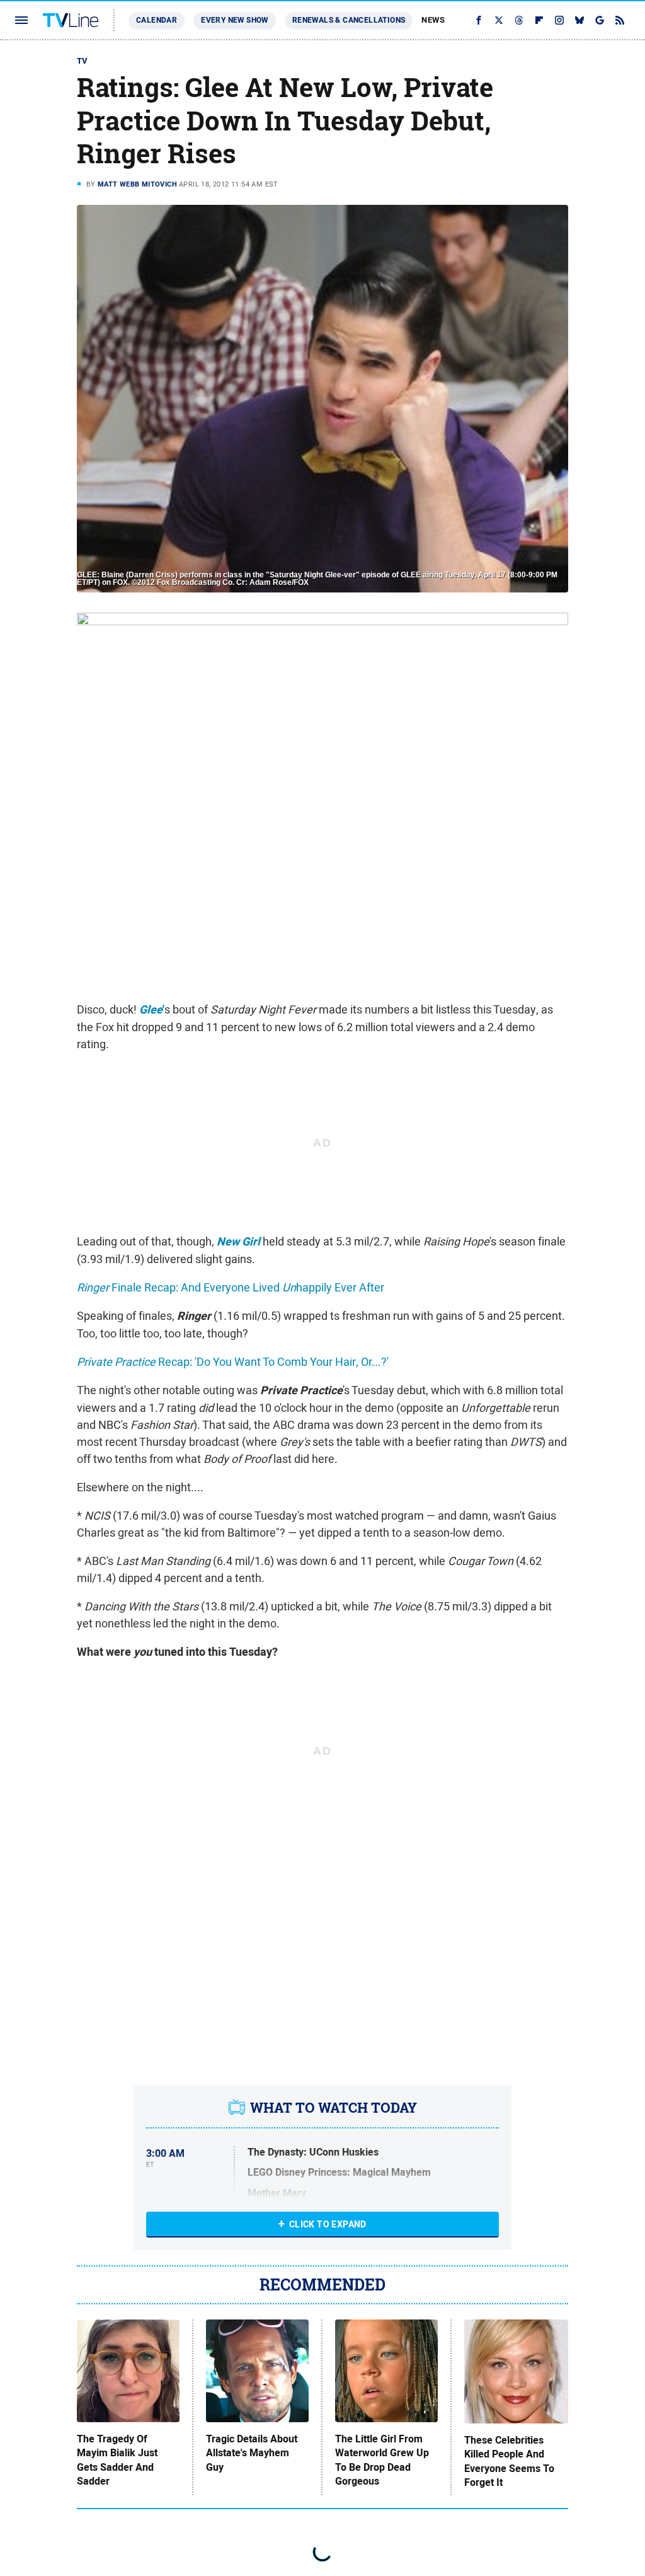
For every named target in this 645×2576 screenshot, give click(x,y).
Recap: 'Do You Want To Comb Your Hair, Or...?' (233, 1362)
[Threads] (519, 20)
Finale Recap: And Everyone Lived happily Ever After (231, 1287)
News (433, 20)
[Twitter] (499, 20)
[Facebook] (479, 20)
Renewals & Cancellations (349, 20)
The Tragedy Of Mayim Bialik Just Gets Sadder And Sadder (117, 2460)
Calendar (157, 20)
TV (83, 61)
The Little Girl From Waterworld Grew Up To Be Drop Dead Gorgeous (382, 2460)
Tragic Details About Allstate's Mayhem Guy (252, 2453)
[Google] (600, 20)
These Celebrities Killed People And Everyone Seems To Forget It (509, 2462)
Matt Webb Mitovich (137, 184)
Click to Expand (328, 2224)
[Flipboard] (539, 20)
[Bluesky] (579, 20)
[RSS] (620, 20)
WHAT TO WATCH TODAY (334, 2108)
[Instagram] (559, 20)
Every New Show (235, 20)
